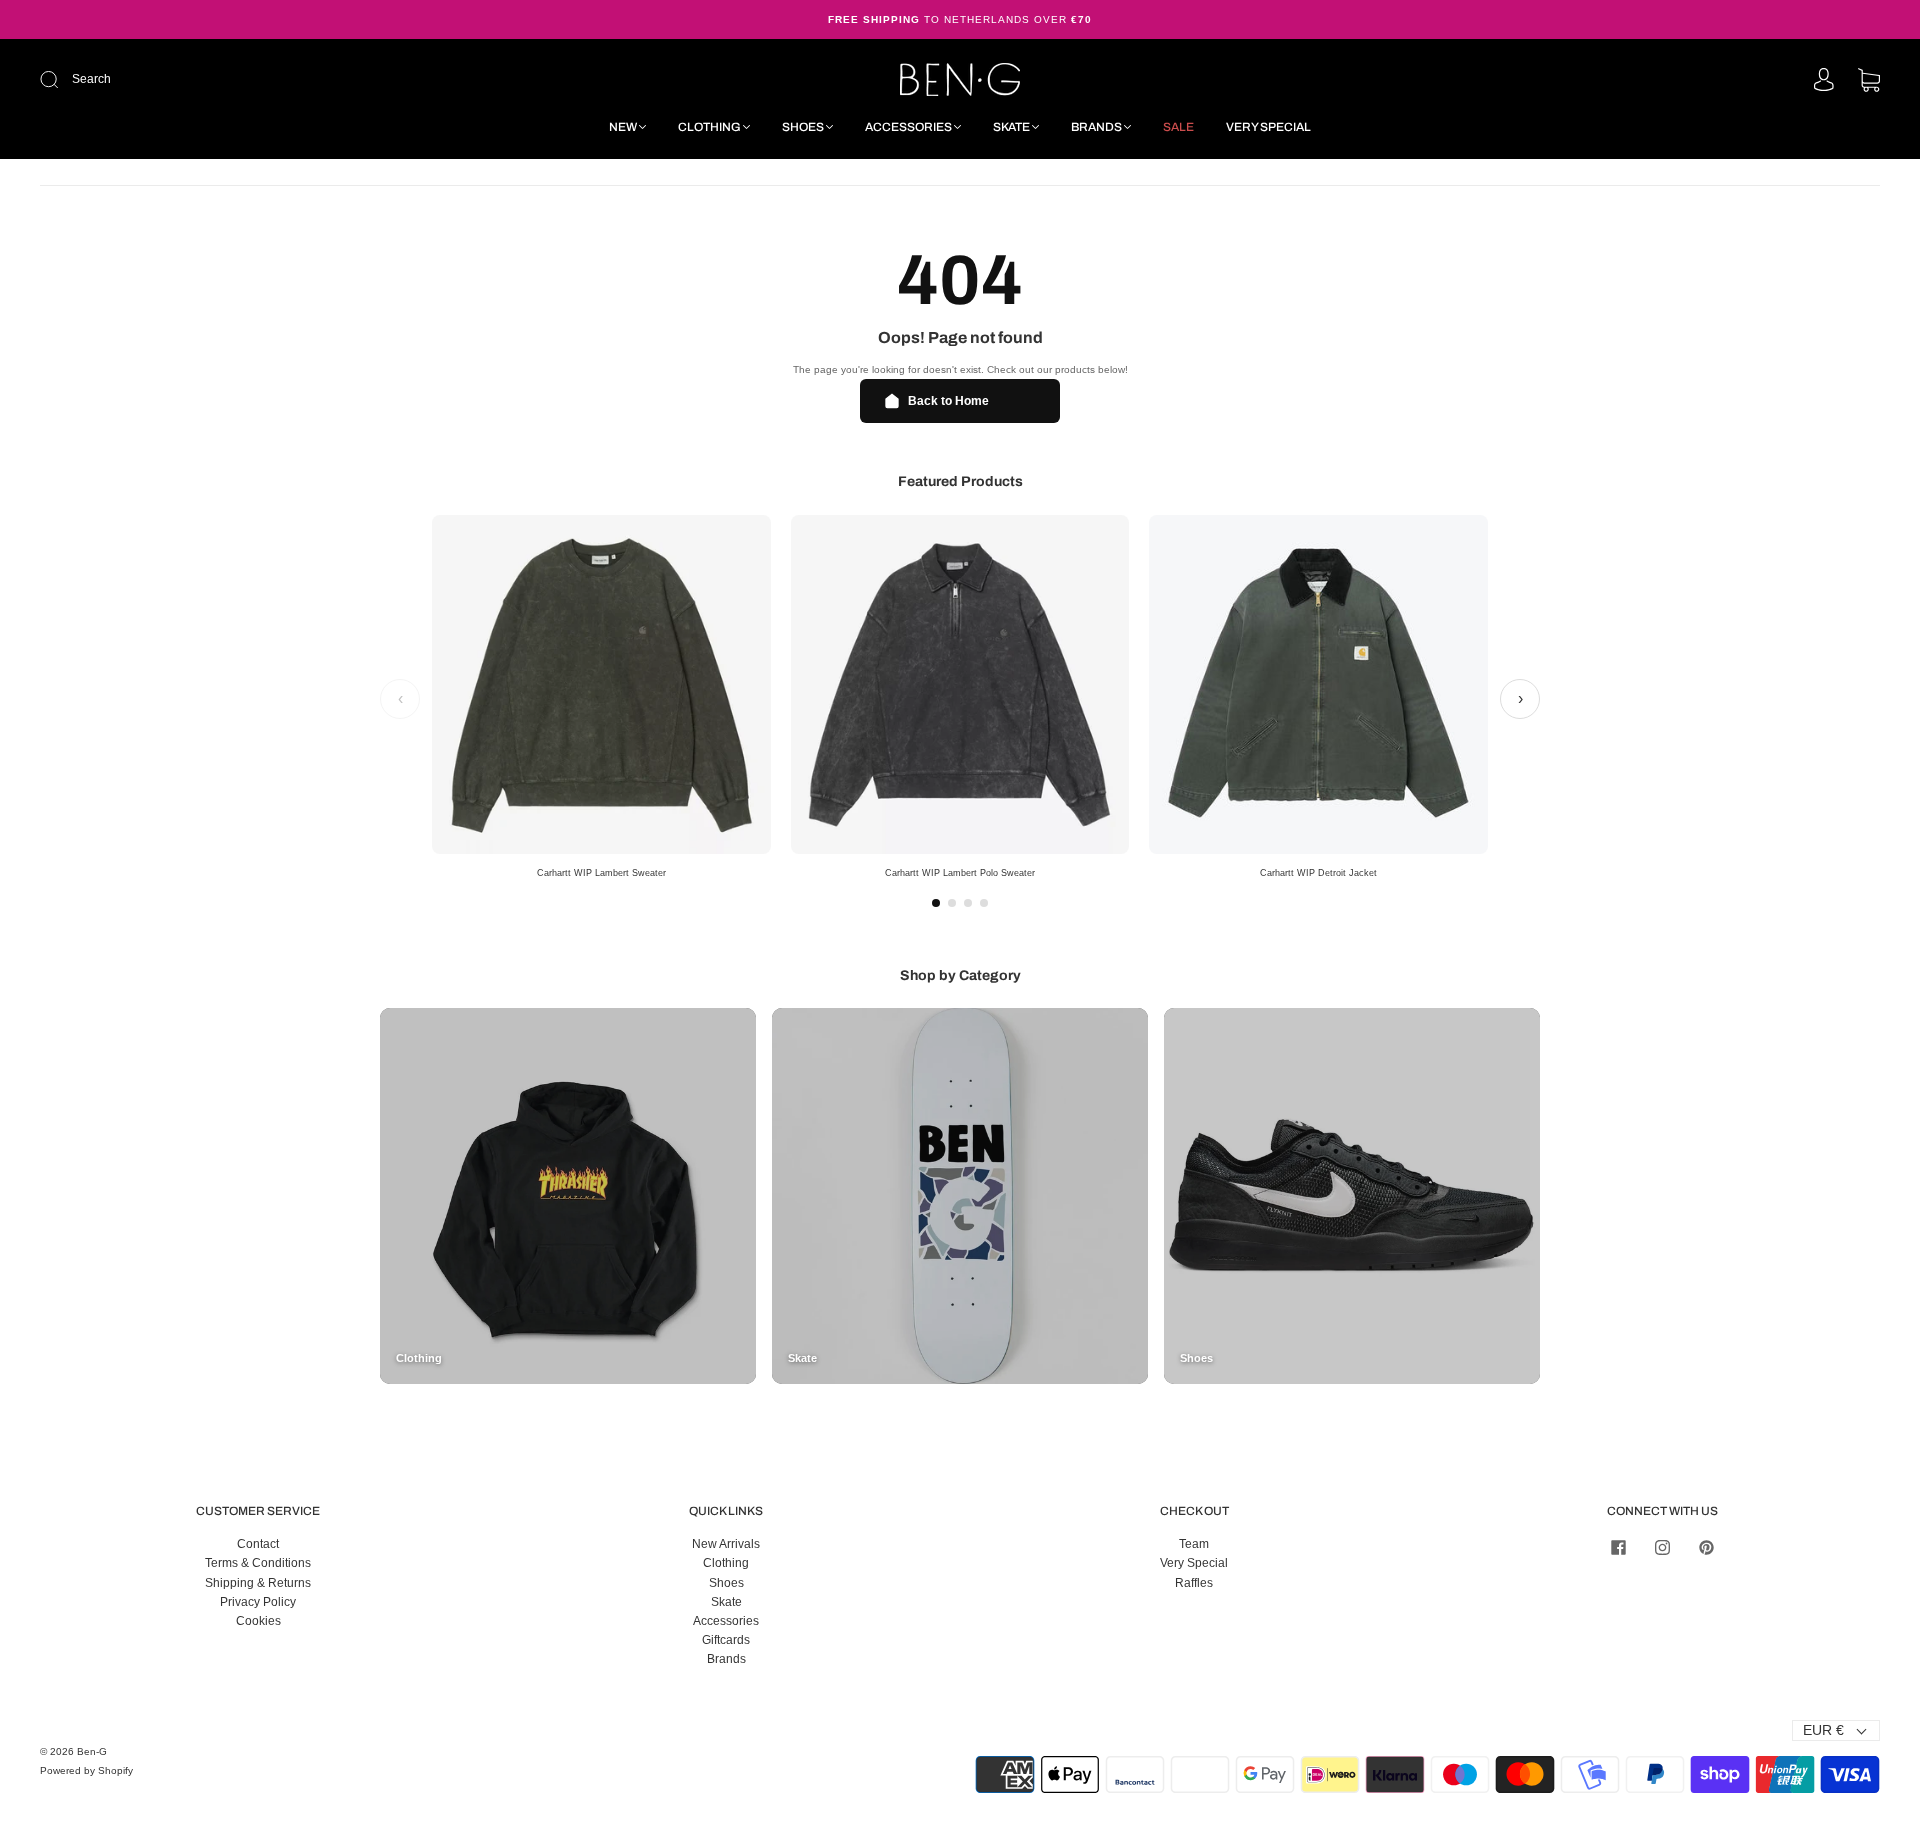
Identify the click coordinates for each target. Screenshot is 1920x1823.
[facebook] (1618, 1547)
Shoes (803, 127)
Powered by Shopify (86, 1770)
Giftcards (726, 1640)
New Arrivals (726, 1544)
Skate (1011, 127)
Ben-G (92, 1751)
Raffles (1194, 1583)
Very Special (1268, 127)
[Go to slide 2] (952, 903)
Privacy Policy (258, 1602)
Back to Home (948, 401)
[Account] (1824, 81)
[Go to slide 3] (968, 903)
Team (1194, 1544)
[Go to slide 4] (984, 903)
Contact (258, 1544)
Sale (1178, 127)
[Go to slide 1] (936, 903)
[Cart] (1869, 82)
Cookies (258, 1621)
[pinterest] (1706, 1547)
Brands (1096, 127)
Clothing (709, 127)
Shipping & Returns (258, 1583)
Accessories (908, 127)
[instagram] (1662, 1547)
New (623, 127)
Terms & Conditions (258, 1563)
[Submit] (183, 79)
